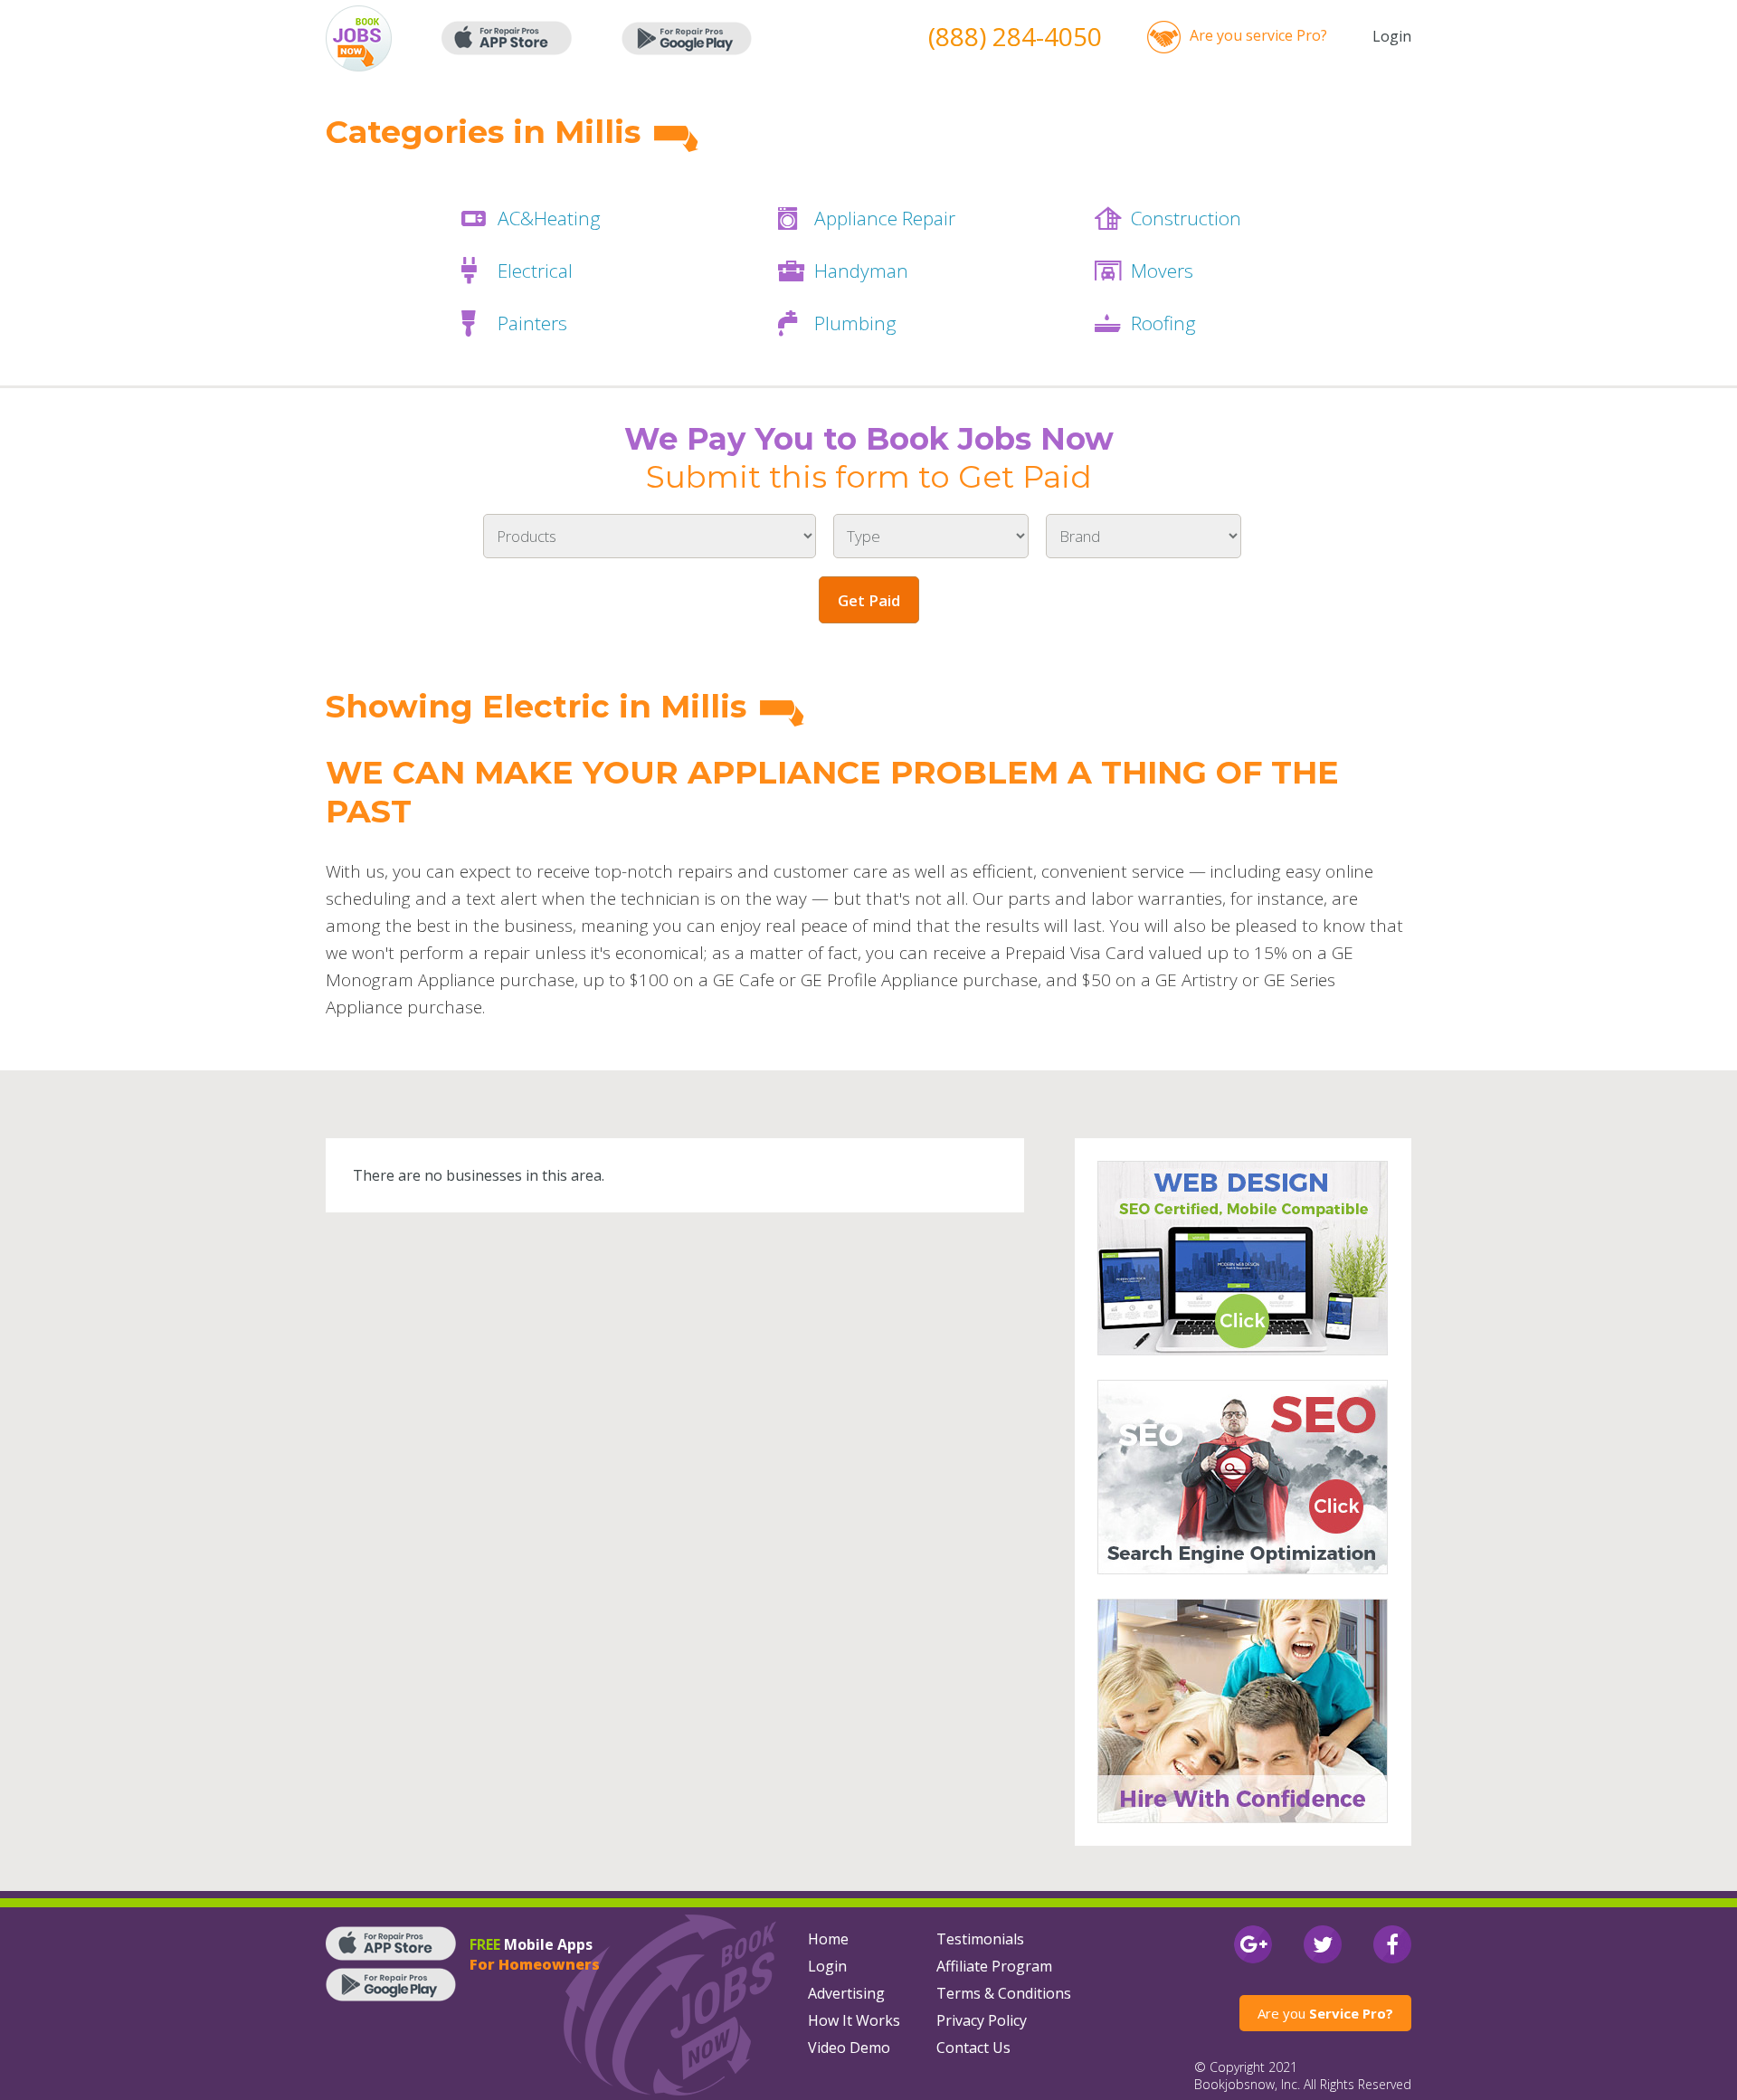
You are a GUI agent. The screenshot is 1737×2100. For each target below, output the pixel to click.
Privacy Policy (982, 2020)
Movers (1162, 271)
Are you (1325, 2013)
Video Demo (849, 2048)
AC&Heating (549, 218)
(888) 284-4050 (1015, 36)
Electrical (535, 271)
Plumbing (855, 323)
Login (1392, 36)
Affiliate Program (994, 1966)
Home (828, 1939)
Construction (1186, 218)
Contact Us (973, 2048)
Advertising (846, 1993)
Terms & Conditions (1004, 1993)
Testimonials (980, 1939)
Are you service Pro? (1258, 35)
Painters (532, 323)
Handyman (861, 271)
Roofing (1163, 323)
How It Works (854, 2020)
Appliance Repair (885, 218)
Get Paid (869, 600)
